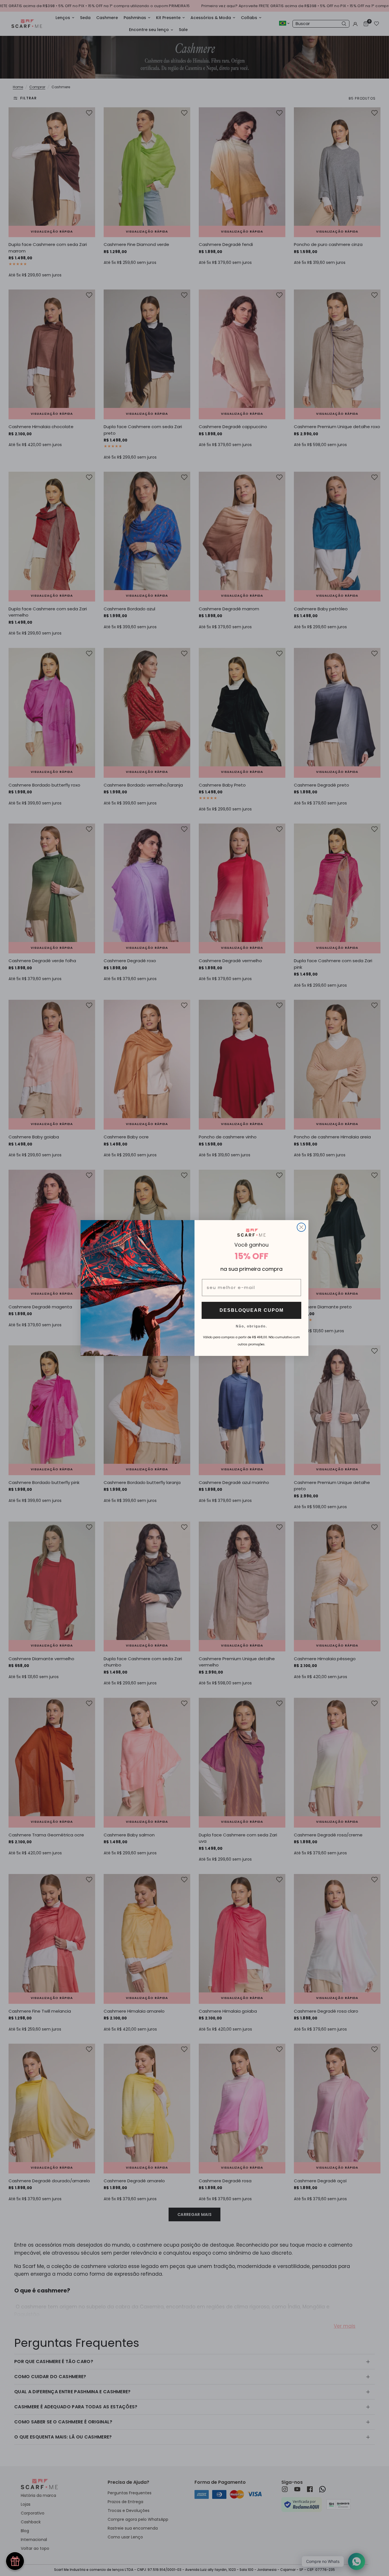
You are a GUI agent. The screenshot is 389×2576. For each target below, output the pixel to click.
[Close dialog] (301, 1227)
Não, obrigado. (251, 1326)
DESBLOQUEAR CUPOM (252, 1310)
